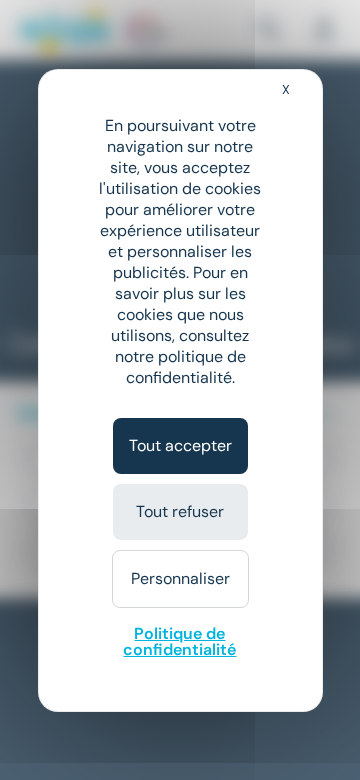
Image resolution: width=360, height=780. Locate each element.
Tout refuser (180, 511)
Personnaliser (180, 578)
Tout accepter (180, 445)
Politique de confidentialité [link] (179, 641)
